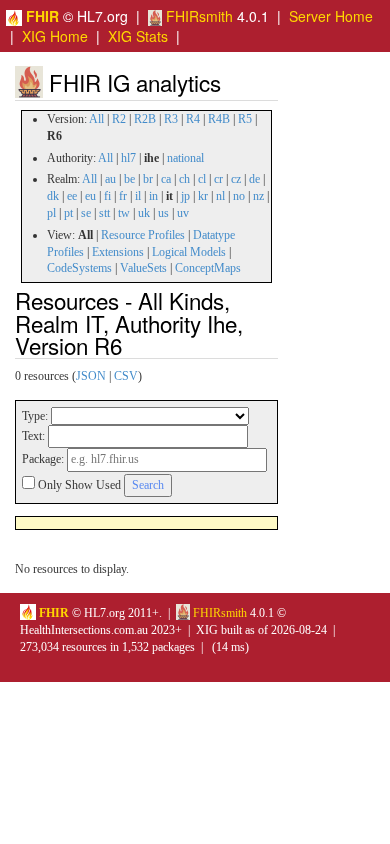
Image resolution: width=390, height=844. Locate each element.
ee (72, 196)
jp (185, 196)
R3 (171, 119)
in (153, 196)
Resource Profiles (143, 235)
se (86, 213)
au (110, 179)
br (148, 179)
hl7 (128, 158)
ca (166, 179)
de (254, 179)
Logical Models (189, 252)
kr (203, 196)
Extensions (118, 252)
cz (236, 179)
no (239, 196)
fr (123, 196)
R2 (119, 119)
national (185, 158)
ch (184, 179)
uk (144, 213)
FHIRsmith (197, 16)
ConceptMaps (208, 268)
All (96, 119)
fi (107, 196)
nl (220, 196)
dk (53, 196)
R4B (219, 119)
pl (51, 213)
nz (258, 196)
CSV (126, 376)
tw (124, 213)
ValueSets (143, 268)
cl (202, 179)
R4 (193, 119)
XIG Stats (138, 36)
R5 (245, 119)
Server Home (331, 16)
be (129, 179)
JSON (91, 376)
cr (218, 179)
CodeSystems (79, 268)
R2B (145, 119)
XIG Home (55, 36)
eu (90, 196)
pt (68, 213)
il (138, 196)
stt (104, 213)
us (163, 213)
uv (183, 213)
